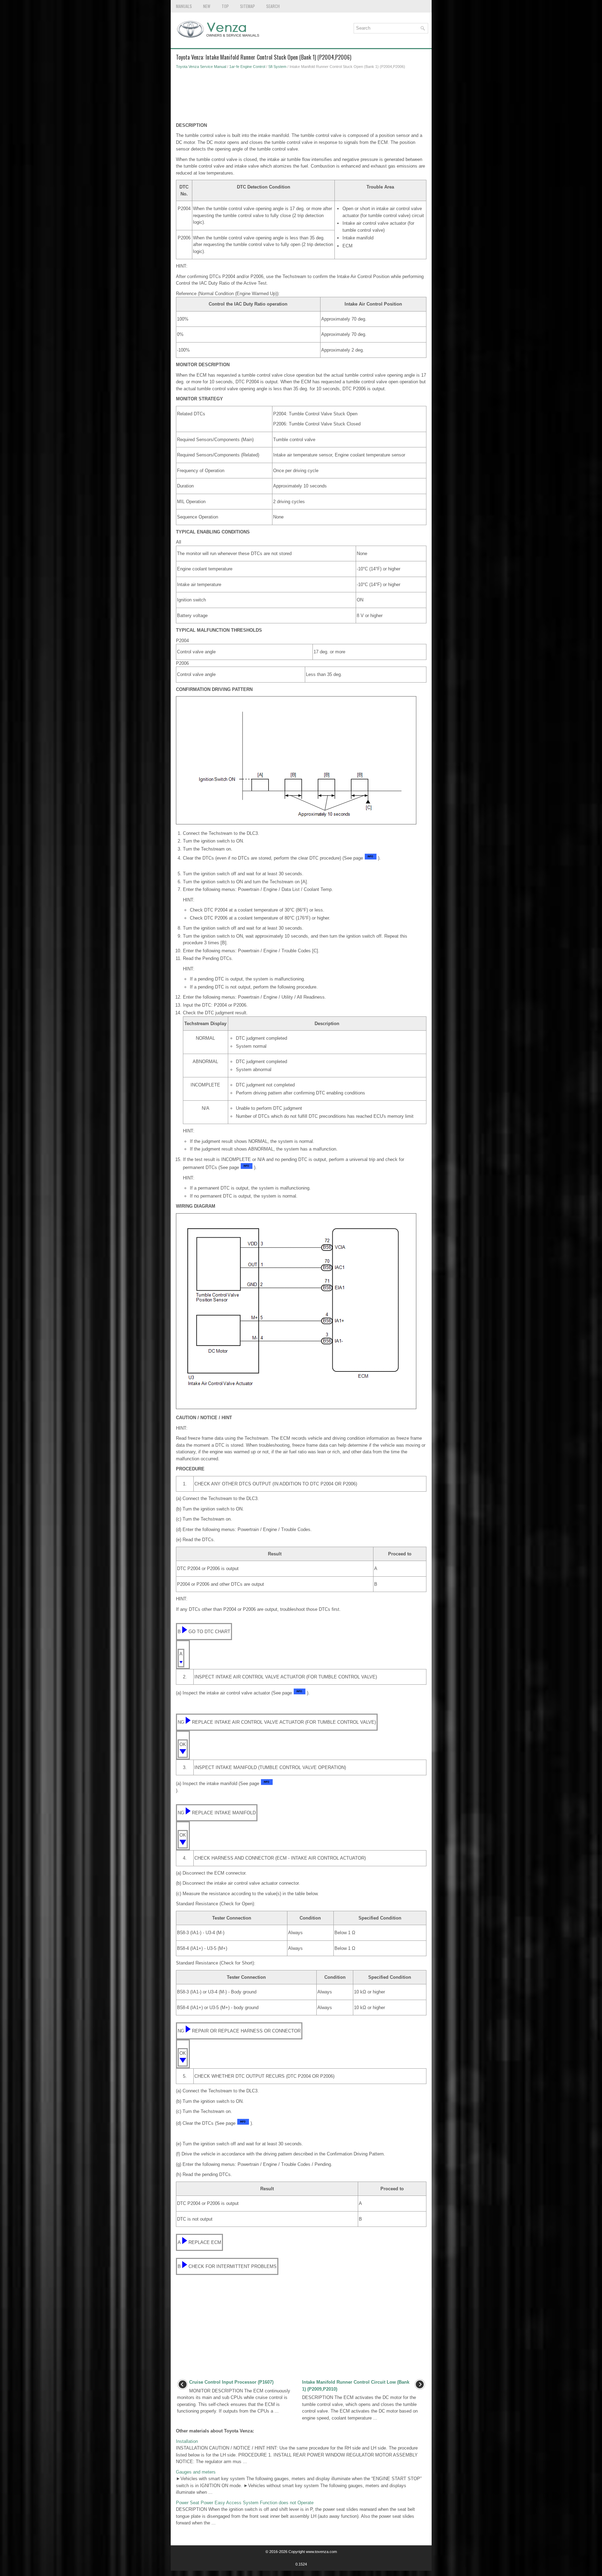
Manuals (184, 6)
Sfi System (277, 67)
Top (225, 6)
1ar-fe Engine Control (247, 67)
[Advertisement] (301, 98)
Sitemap (248, 6)
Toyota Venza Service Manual (201, 67)
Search (273, 6)
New (207, 6)
